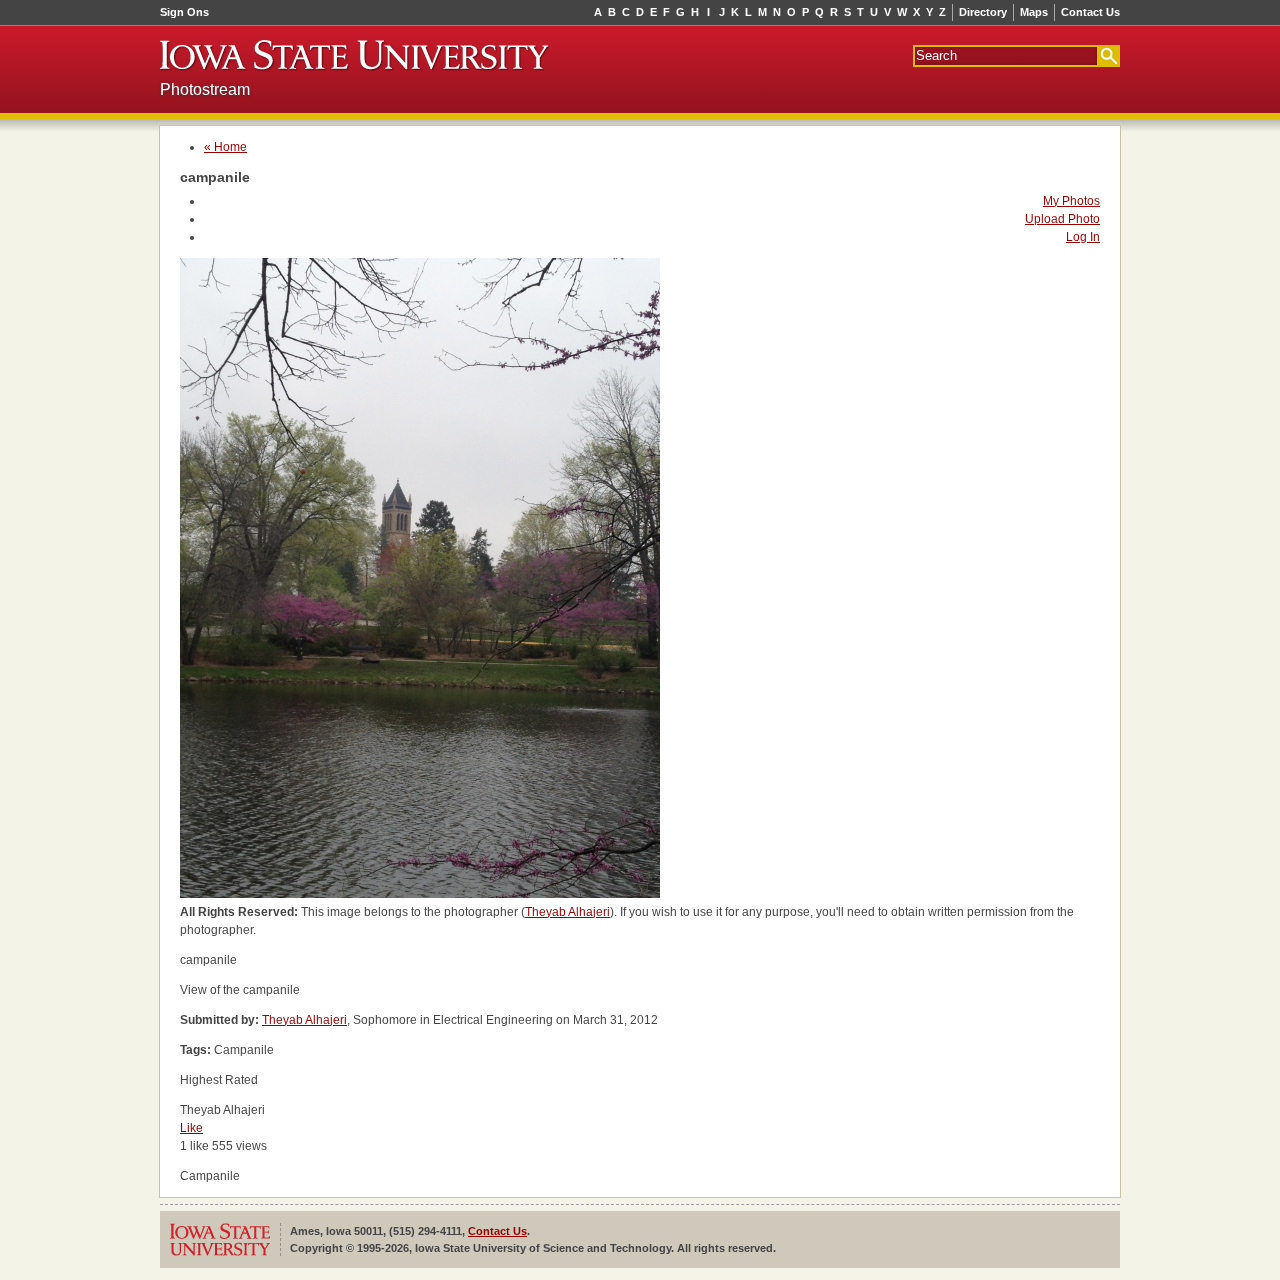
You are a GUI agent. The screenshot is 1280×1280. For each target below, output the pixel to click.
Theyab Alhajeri (567, 912)
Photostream (205, 89)
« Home (225, 147)
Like (191, 1128)
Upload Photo (1062, 219)
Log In (1083, 237)
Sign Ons (184, 12)
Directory (983, 12)
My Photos (1071, 201)
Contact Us (1090, 12)
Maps (1034, 12)
